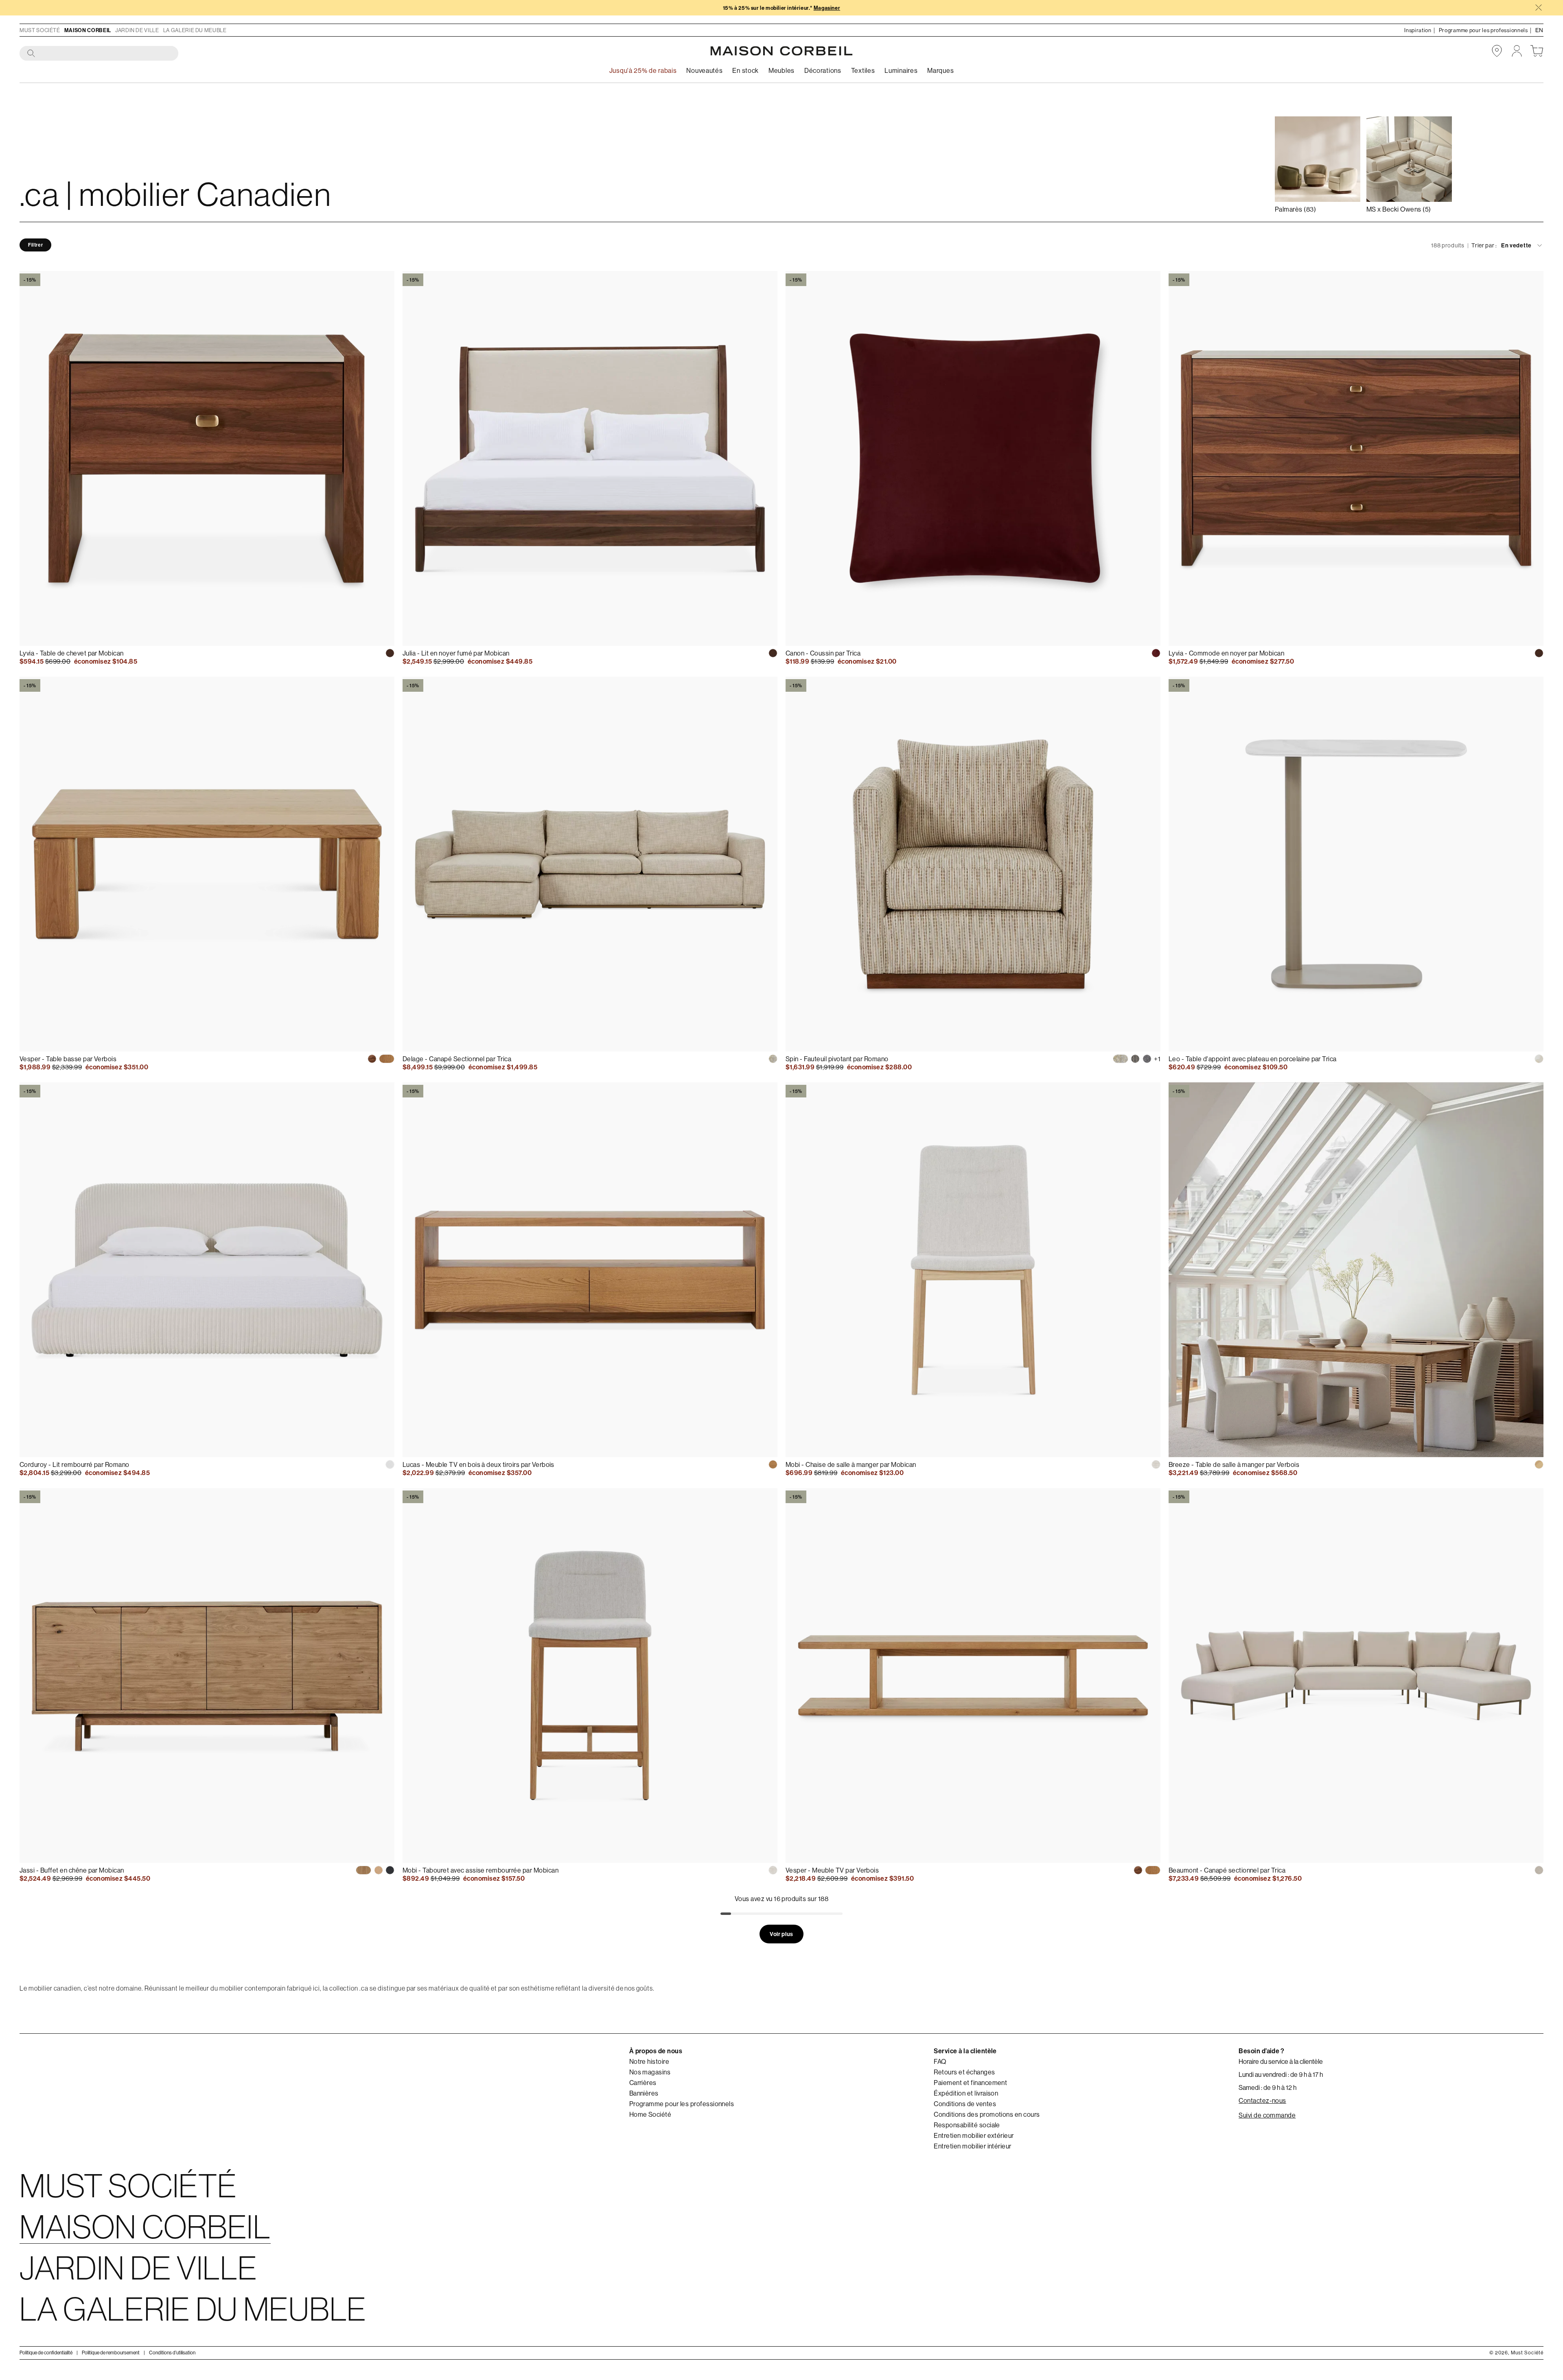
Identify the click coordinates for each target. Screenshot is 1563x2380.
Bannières (644, 2093)
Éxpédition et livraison (966, 2093)
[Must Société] (781, 51)
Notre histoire (649, 2061)
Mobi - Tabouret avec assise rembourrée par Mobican (481, 1870)
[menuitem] (704, 71)
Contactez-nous (1262, 2100)
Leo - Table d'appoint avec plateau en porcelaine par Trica (1253, 1059)
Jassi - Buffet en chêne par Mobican (72, 1870)
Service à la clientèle (965, 2051)
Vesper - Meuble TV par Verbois (832, 1870)
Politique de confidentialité (46, 2353)
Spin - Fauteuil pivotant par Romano (837, 1059)
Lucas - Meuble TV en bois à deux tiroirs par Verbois (478, 1464)
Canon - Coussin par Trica (823, 653)
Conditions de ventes (965, 2104)
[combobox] (99, 54)
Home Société (650, 2114)
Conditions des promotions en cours (987, 2114)
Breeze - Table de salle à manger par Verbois (1234, 1464)
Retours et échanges (964, 2072)
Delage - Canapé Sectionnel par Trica (457, 1059)
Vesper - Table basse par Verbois (68, 1059)
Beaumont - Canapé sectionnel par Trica (1227, 1870)
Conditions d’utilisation (172, 2353)
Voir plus (781, 1934)
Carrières (643, 2083)
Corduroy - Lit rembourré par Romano (74, 1464)
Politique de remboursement (111, 2353)
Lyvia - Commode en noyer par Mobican (1226, 653)
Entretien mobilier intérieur (972, 2146)
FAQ (940, 2061)
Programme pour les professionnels (682, 2104)
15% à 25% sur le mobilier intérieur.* (781, 8)
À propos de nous (656, 2051)
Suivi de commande (1267, 2115)
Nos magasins (650, 2072)
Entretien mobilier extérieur (974, 2135)
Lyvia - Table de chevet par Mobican (72, 653)
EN (1539, 30)
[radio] (390, 653)
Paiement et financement (970, 2083)
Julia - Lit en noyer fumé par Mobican (456, 653)
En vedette (1516, 245)
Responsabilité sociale (967, 2125)
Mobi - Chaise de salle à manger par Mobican (851, 1464)
